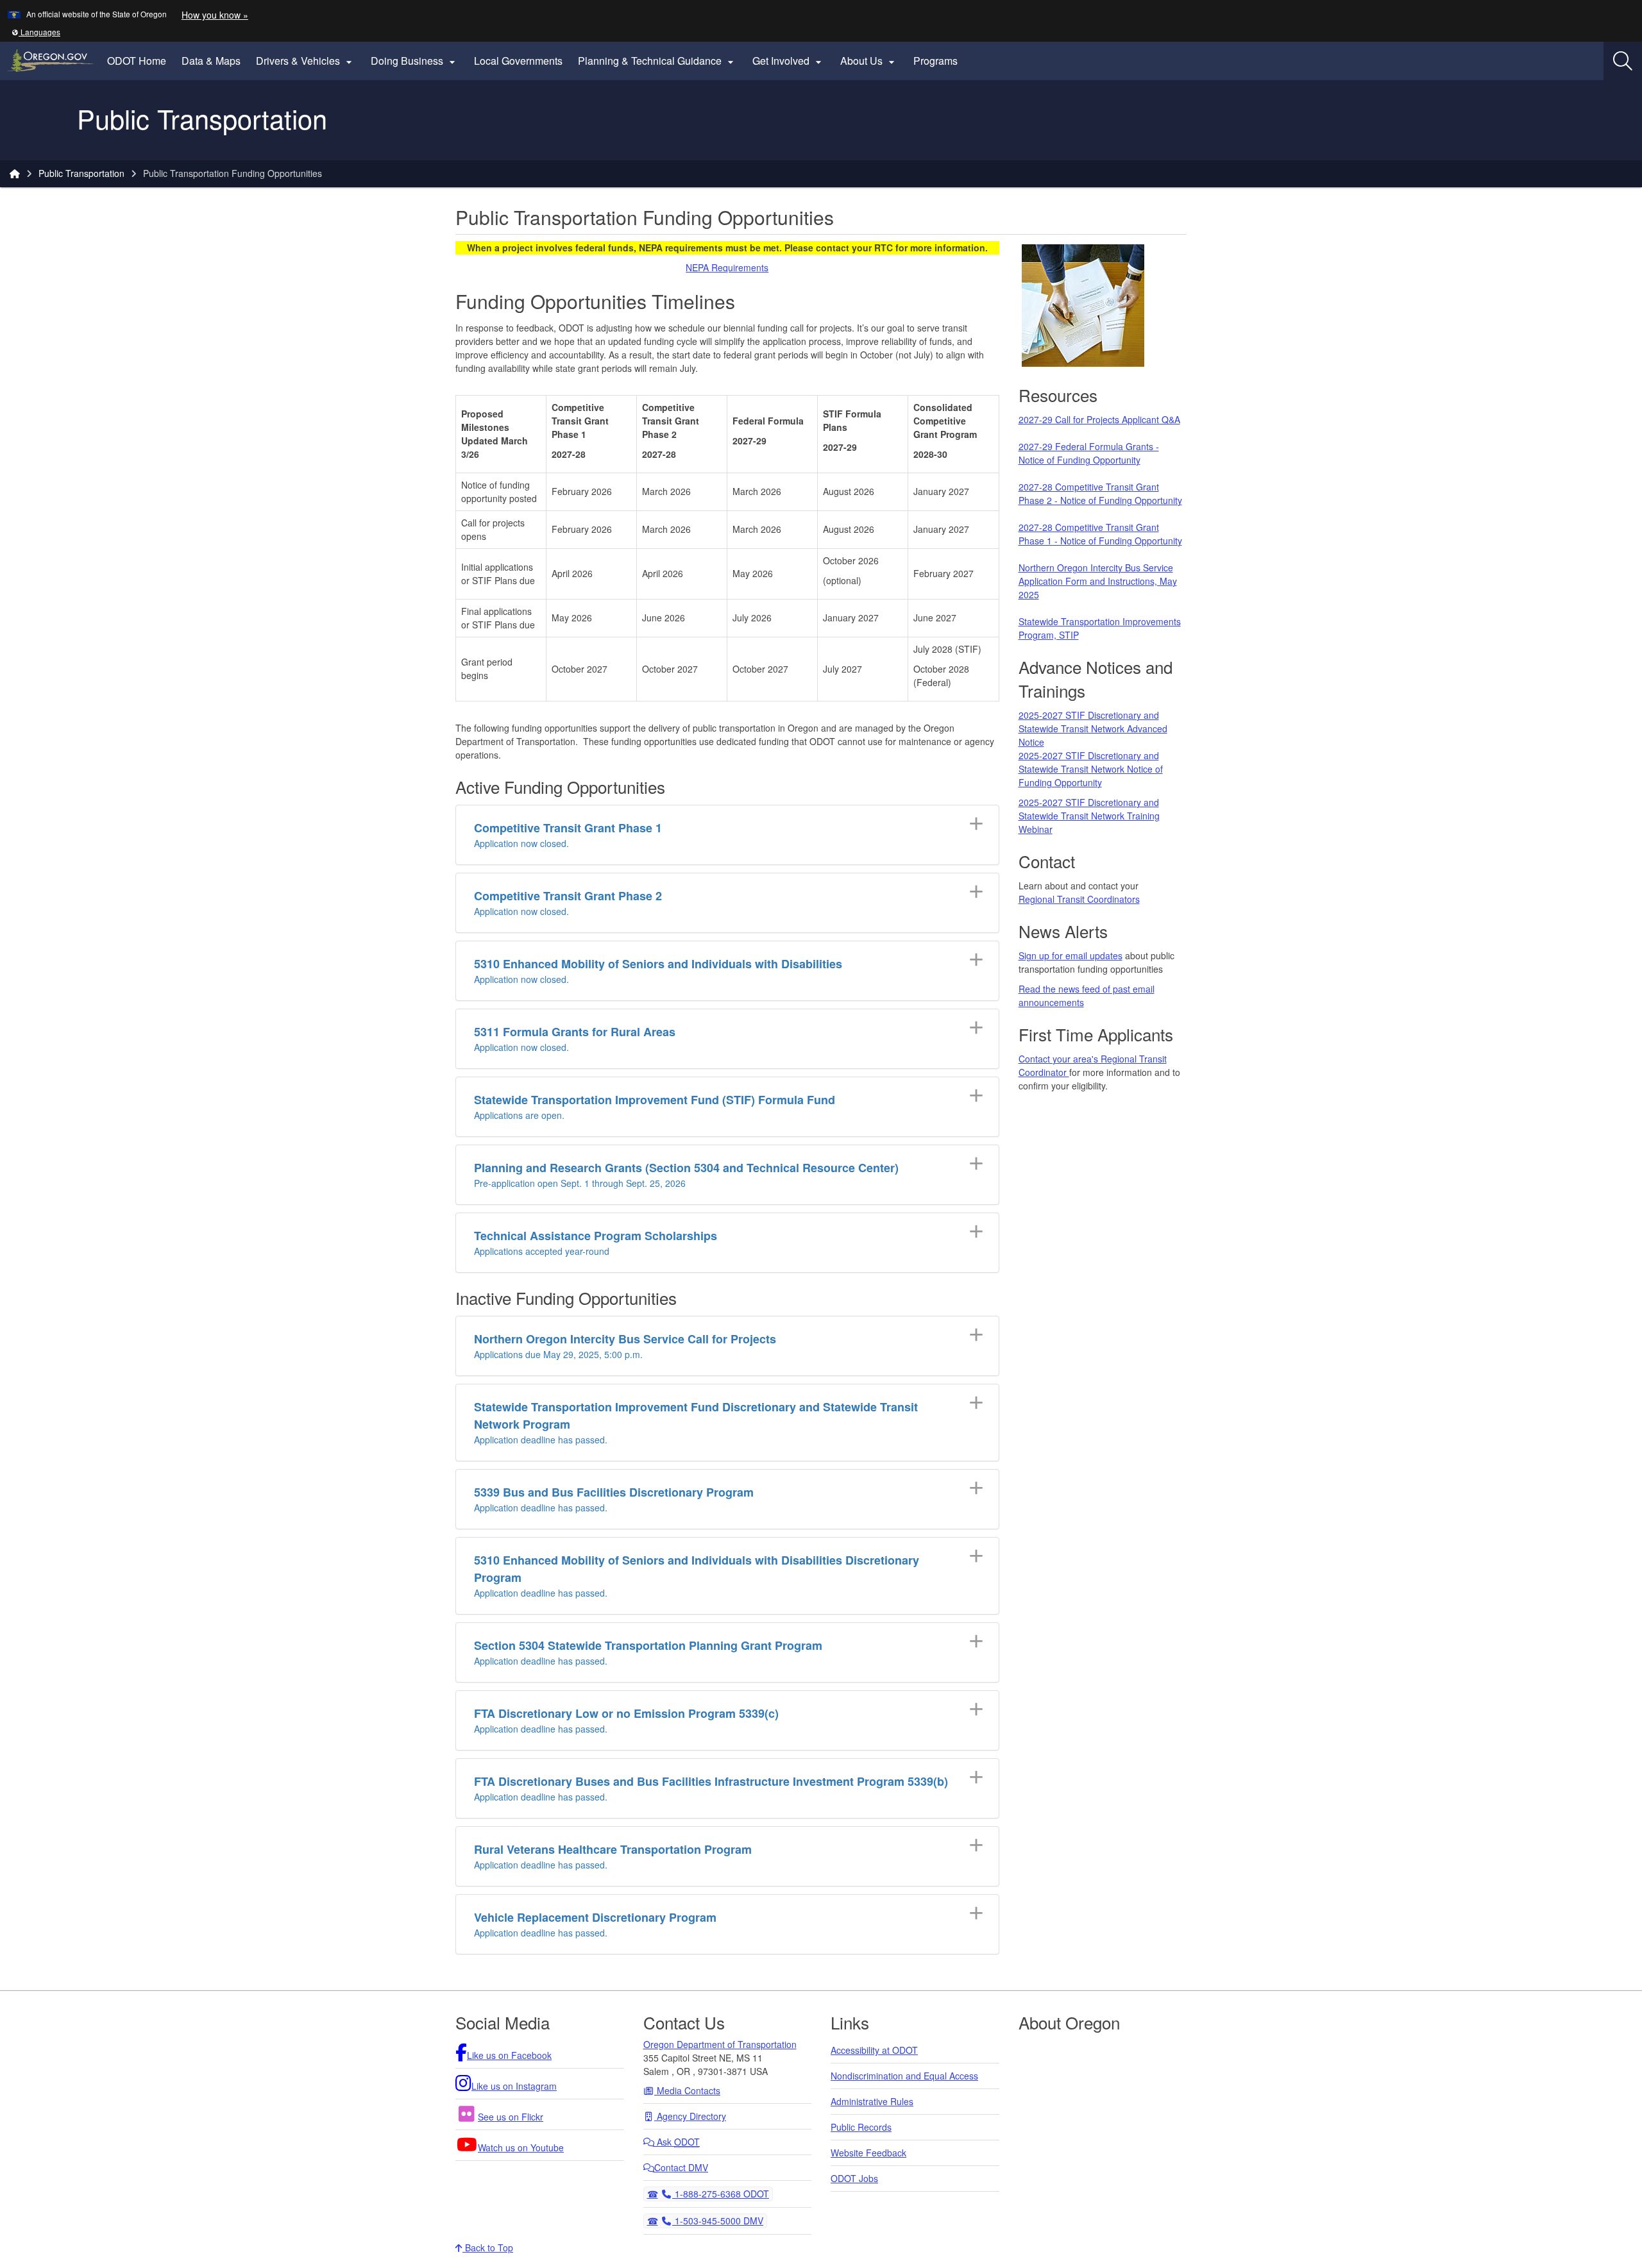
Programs (935, 61)
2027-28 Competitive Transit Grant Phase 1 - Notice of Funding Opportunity (1100, 534)
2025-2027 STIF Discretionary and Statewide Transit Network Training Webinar (1089, 816)
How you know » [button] (215, 15)
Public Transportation (81, 173)
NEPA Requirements (727, 267)
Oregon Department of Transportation (720, 2044)
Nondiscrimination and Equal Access (904, 2076)
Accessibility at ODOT (874, 2050)
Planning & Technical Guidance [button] (657, 61)
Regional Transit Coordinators (1079, 899)
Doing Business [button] (415, 61)
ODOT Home (137, 61)
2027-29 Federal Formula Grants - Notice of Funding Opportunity (1089, 453)
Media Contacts (687, 2090)
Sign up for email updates (1071, 955)
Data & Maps (211, 61)
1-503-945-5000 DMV (717, 2220)
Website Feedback (868, 2153)
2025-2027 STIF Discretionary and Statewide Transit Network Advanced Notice (1093, 728)
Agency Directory (690, 2116)
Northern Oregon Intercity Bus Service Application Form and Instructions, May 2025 (1098, 581)
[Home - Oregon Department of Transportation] (15, 173)
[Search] (1623, 61)
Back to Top (488, 2247)
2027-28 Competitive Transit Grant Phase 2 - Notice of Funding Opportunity (1100, 493)
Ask (677, 2142)
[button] (36, 32)
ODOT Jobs (854, 2178)
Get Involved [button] (789, 61)
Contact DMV (681, 2167)
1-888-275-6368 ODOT (720, 2193)
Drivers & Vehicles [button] (306, 61)
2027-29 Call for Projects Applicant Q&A (1099, 419)
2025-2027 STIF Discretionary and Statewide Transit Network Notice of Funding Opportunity (1091, 769)
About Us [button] (869, 61)
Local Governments (518, 61)
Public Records (861, 2127)
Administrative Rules (872, 2101)
